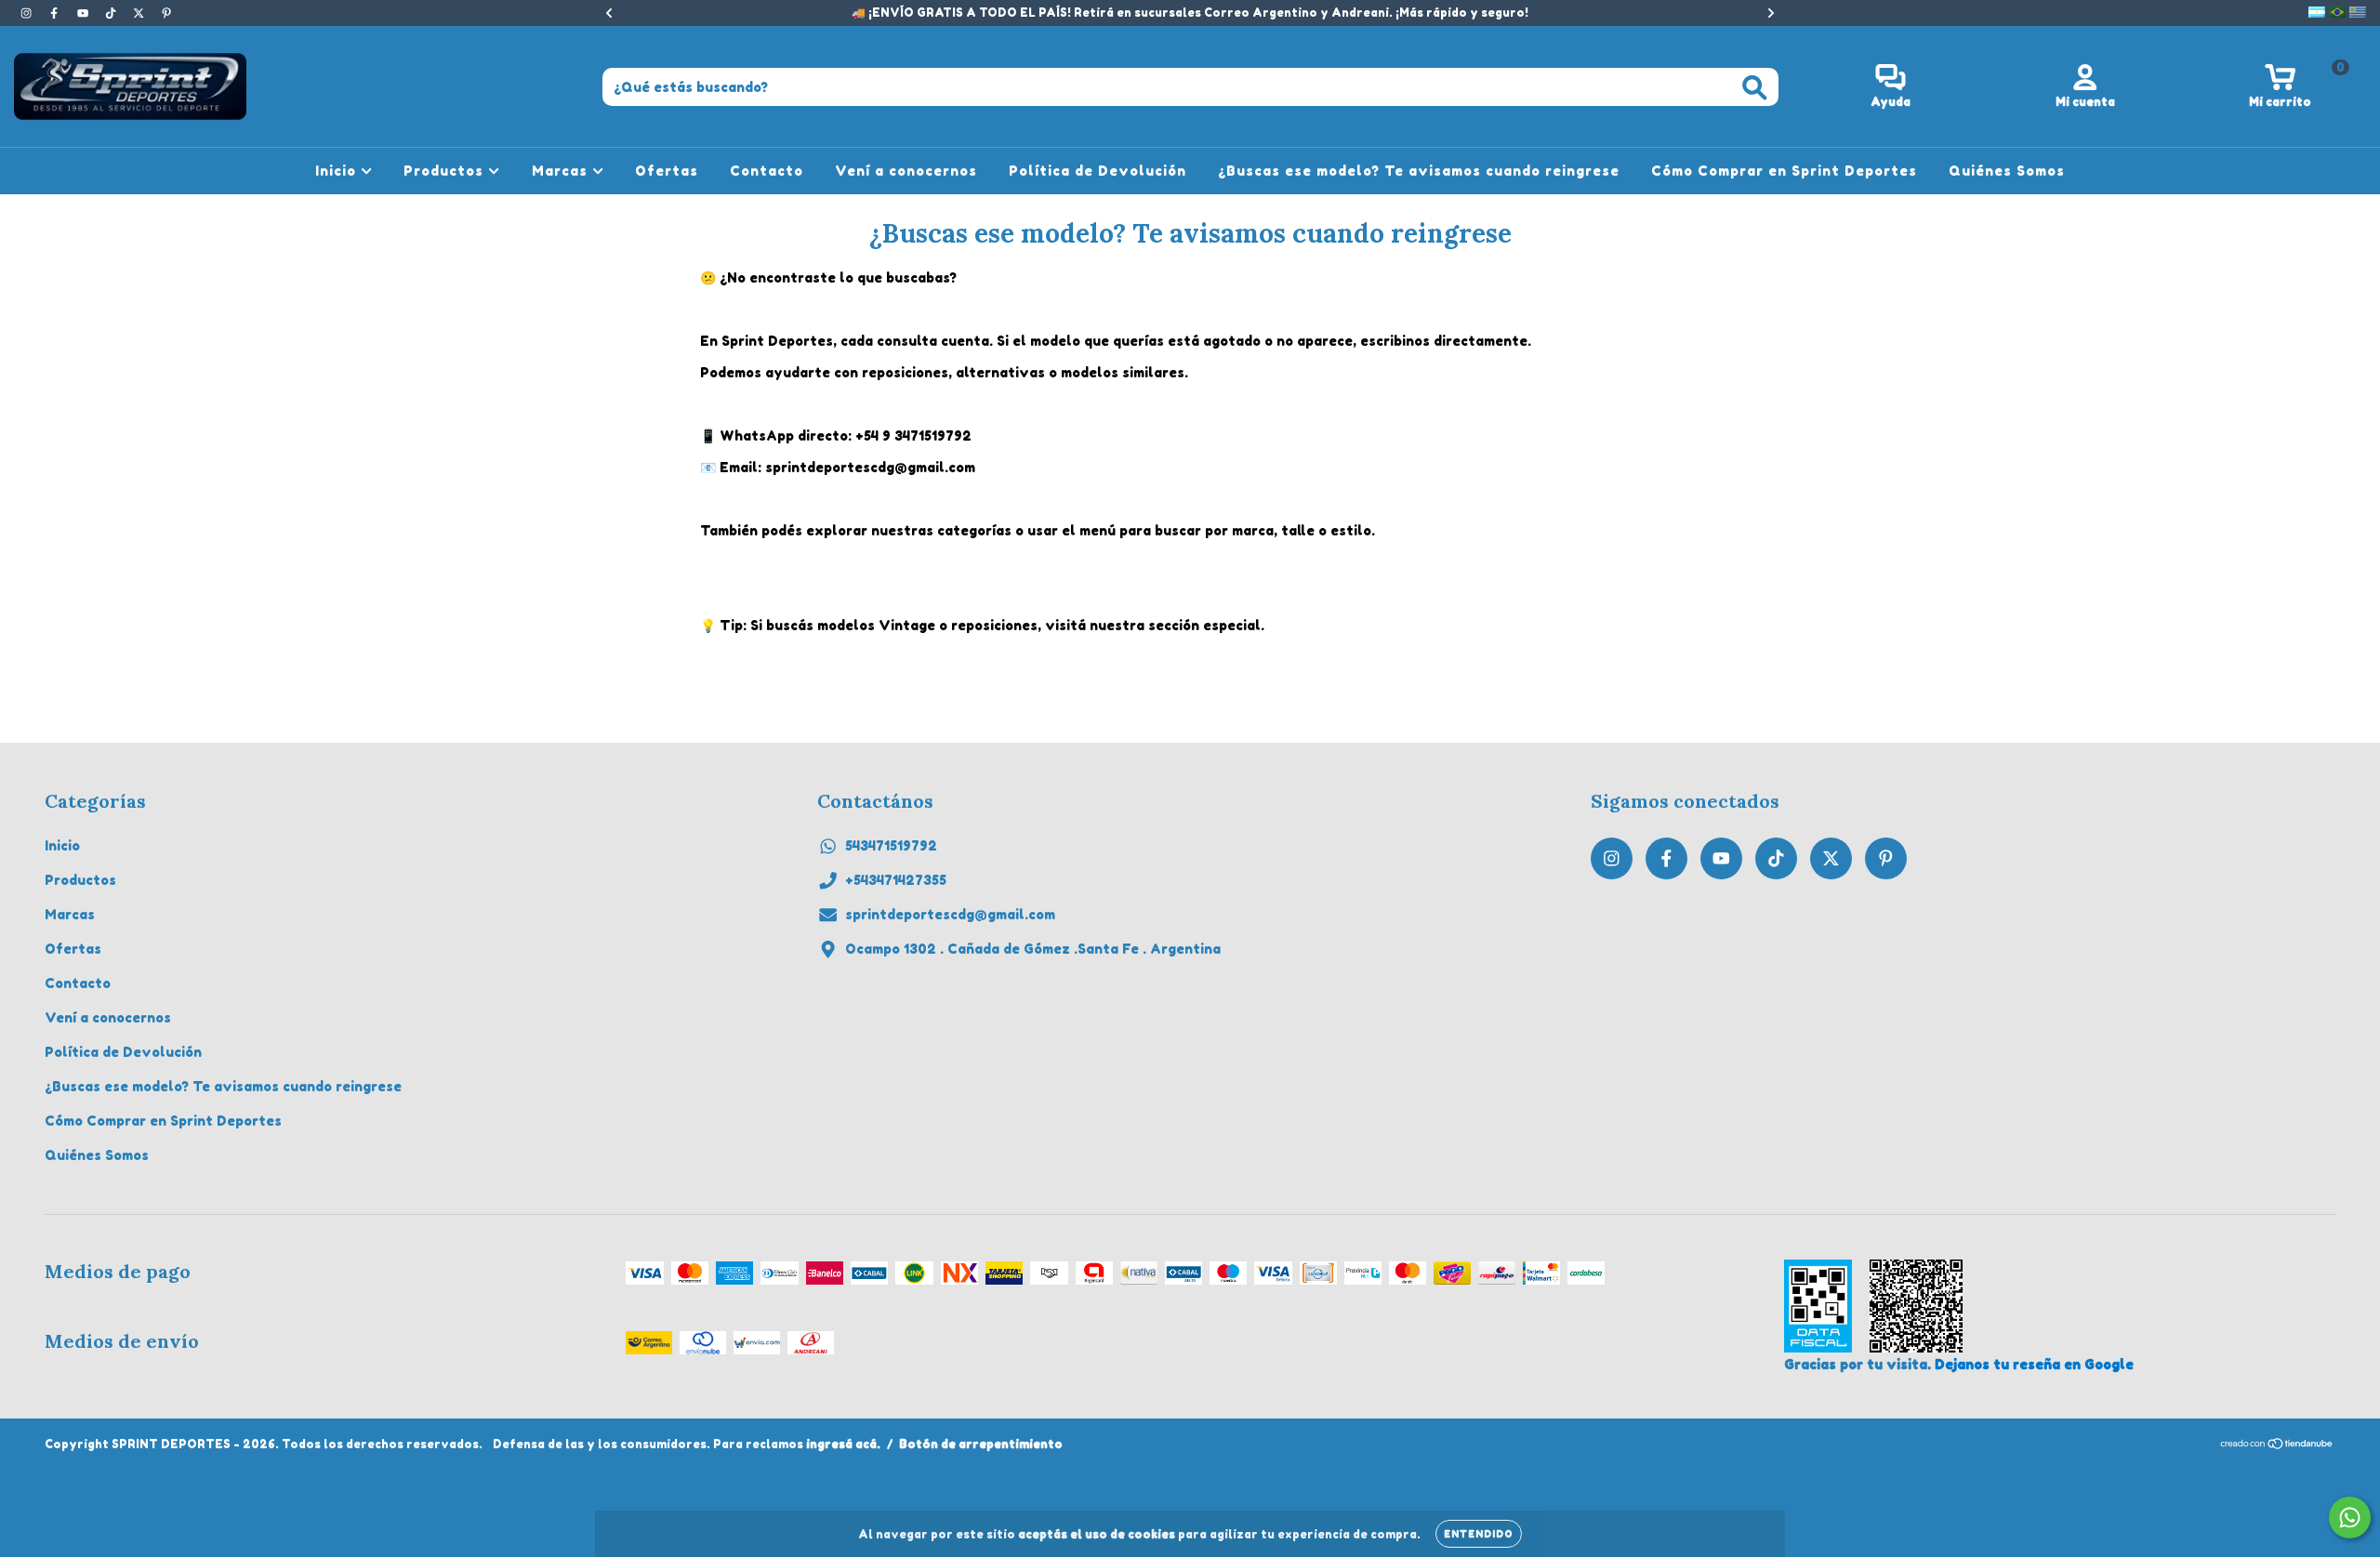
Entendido (1479, 1534)
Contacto (767, 171)
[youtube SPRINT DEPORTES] (85, 13)
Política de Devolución (1097, 171)
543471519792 (891, 845)
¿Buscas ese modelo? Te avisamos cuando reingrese (1419, 171)
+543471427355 (896, 880)
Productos (446, 171)
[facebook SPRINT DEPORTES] (56, 13)
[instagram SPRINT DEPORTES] (28, 13)
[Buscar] (1755, 88)
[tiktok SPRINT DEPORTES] (112, 13)
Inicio (338, 171)
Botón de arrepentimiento (981, 1444)
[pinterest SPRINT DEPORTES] (166, 13)
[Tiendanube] (2277, 1446)
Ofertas (667, 171)
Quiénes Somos (2007, 171)
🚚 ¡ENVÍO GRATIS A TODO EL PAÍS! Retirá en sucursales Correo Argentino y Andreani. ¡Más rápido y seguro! (1190, 13)
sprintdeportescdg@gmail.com (950, 914)
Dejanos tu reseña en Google (2034, 1364)
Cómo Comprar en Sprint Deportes (1784, 171)
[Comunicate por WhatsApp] (2350, 1517)
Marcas (562, 171)
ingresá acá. (843, 1444)
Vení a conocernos (906, 171)
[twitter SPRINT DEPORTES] (140, 13)
